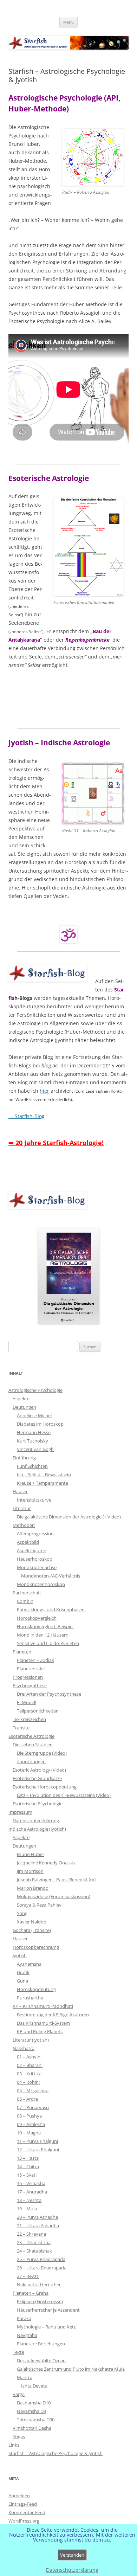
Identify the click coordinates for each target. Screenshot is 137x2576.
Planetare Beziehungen (41, 2344)
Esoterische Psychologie (38, 1804)
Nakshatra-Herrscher (39, 2285)
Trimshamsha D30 (36, 2420)
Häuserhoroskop (35, 1559)
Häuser (20, 1491)
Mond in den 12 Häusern (43, 1635)
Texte (18, 2352)
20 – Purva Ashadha (37, 2217)
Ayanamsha (29, 1964)
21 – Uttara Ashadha (38, 2225)
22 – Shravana (31, 2234)
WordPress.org (24, 2521)
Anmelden (19, 2495)
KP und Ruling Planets (40, 2031)
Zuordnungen (31, 1761)
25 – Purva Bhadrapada (41, 2259)
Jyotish (20, 1955)
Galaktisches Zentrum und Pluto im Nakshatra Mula (71, 2369)
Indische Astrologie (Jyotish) (37, 1829)
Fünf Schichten (32, 1466)
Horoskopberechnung (36, 1947)
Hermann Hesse (34, 1432)
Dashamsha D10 (34, 2403)
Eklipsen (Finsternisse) (40, 2301)
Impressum (20, 1812)
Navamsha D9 (31, 2411)
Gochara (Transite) (32, 1930)
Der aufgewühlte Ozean (41, 2360)
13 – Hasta (28, 2158)
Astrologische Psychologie (35, 1390)
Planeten (22, 1652)
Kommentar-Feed (27, 2512)
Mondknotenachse (37, 1567)
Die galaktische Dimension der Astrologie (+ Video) (69, 1517)
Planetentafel (31, 1669)
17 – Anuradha (32, 2192)
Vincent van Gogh (35, 1449)
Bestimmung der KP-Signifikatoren (53, 2015)
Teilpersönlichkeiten (38, 1711)
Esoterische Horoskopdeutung (45, 1787)
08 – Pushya (29, 2116)
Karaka (24, 2318)
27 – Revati (28, 2276)
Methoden (24, 1525)
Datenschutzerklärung (36, 1820)
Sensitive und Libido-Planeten (48, 1643)
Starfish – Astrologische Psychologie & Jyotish (56, 2453)
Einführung (24, 1458)
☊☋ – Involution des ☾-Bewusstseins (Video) (64, 1795)
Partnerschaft (27, 1593)
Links (14, 2445)
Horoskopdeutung (36, 1989)
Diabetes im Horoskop (40, 1424)
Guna (22, 1981)
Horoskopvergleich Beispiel (45, 1626)
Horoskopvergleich (37, 1618)
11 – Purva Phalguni (37, 2141)
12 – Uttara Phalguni (38, 2150)
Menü (68, 22)
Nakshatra (24, 2048)
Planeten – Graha (31, 2293)
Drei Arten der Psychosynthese (49, 1694)
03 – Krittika (29, 2074)
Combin (25, 1601)
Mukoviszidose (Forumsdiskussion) (54, 1896)
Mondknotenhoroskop (41, 1584)
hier (44, 1091)
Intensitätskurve (34, 1500)
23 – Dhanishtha (34, 2242)
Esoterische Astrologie (31, 1736)
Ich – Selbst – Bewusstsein (44, 1475)
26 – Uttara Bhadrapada (42, 2268)
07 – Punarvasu (33, 2107)
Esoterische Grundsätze (37, 1778)
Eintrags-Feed (23, 2504)
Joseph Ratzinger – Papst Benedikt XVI (56, 1880)
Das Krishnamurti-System (43, 2023)
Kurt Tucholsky (32, 1441)
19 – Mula (27, 2209)
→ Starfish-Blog (27, 1116)
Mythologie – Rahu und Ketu (47, 2327)
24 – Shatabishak (34, 2251)
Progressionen (28, 1677)
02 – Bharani (30, 2065)
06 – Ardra (27, 2099)
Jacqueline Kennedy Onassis (46, 1863)
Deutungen (24, 1407)
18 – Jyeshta (29, 2200)
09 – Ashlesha (31, 2124)
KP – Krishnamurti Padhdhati (43, 2006)
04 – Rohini (28, 2082)
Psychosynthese (30, 1685)
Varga (19, 2394)
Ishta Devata (34, 2386)
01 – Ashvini (29, 2057)
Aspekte (21, 1399)
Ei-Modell (27, 1702)
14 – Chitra (28, 2166)
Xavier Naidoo (32, 1922)
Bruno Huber (31, 1854)
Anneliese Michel (34, 1415)
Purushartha (30, 1998)
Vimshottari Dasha (32, 2428)
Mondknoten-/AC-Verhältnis (51, 1576)
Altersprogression (35, 1534)
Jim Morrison (30, 1871)
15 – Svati (27, 2175)
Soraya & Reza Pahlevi (40, 1905)
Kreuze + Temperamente (43, 1483)
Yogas (19, 2436)
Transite (21, 1728)
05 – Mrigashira (33, 2090)
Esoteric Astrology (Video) (39, 1770)
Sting (22, 1913)
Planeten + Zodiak (35, 1660)
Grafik (23, 1972)
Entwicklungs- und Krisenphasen (51, 1610)
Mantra (25, 2377)
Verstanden (72, 2555)
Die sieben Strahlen (33, 1745)
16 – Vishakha (31, 2183)
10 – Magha (29, 2133)
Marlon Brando (33, 1888)
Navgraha (27, 2335)
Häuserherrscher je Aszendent (48, 2310)
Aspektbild (28, 1542)
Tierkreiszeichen (29, 1719)
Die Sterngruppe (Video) (42, 1753)
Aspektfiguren (32, 1550)
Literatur (22, 1508)
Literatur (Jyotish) (31, 2040)
